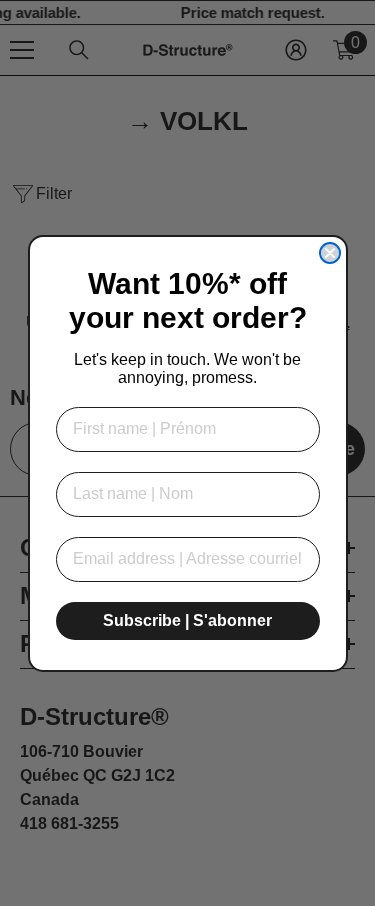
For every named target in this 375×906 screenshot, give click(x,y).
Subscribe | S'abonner (187, 620)
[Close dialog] (330, 253)
